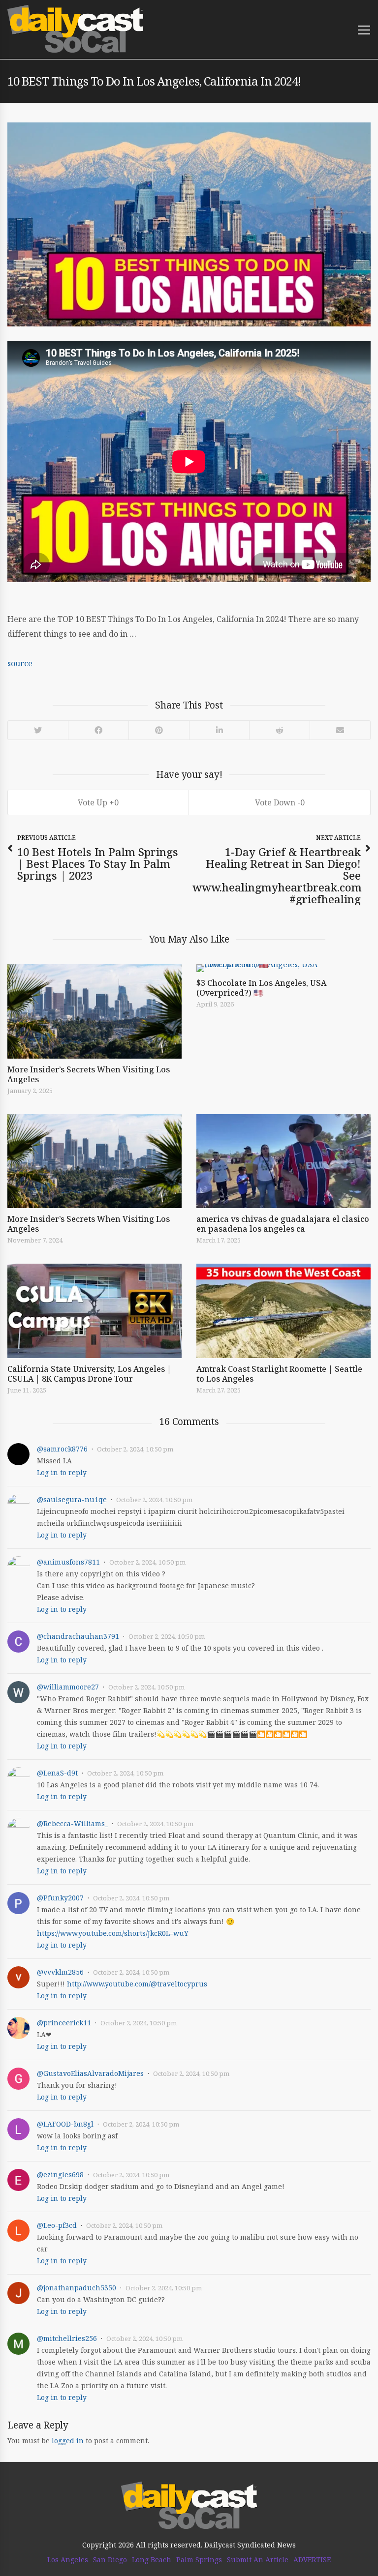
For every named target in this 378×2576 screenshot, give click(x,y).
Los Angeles (68, 2560)
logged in (68, 2441)
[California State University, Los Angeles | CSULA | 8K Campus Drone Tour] (94, 1311)
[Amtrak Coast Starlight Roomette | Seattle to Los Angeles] (283, 1311)
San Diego (110, 2560)
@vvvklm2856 (60, 1972)
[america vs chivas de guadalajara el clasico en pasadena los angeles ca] (283, 1161)
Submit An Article (258, 2560)
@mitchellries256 (67, 2338)
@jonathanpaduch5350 (77, 2288)
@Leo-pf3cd (57, 2225)
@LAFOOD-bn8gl (65, 2124)
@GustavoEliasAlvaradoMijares (90, 2073)
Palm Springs (199, 2560)
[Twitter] (38, 730)
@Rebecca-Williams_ (72, 1823)
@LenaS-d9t (57, 1773)
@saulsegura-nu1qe (72, 1499)
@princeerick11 (64, 2023)
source (20, 663)
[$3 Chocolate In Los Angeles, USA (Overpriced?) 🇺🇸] (283, 968)
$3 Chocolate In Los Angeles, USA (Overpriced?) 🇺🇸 (261, 988)
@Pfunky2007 (60, 1898)
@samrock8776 (62, 1449)
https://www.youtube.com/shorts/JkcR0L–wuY (113, 1933)
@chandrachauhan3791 (78, 1636)
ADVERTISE (312, 2560)
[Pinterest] (159, 730)
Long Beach (152, 2560)
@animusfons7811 (68, 1562)
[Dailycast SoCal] (76, 29)
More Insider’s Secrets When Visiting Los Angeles (89, 1074)
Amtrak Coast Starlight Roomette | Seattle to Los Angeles (279, 1374)
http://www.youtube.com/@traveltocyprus (137, 1984)
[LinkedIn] (219, 730)
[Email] (340, 730)
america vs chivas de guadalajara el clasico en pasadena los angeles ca (283, 1224)
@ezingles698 (60, 2175)
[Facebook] (98, 730)
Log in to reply (62, 1472)
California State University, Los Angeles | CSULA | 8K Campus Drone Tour (89, 1374)
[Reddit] (279, 730)
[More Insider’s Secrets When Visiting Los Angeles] (94, 1011)
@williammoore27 (68, 1687)
